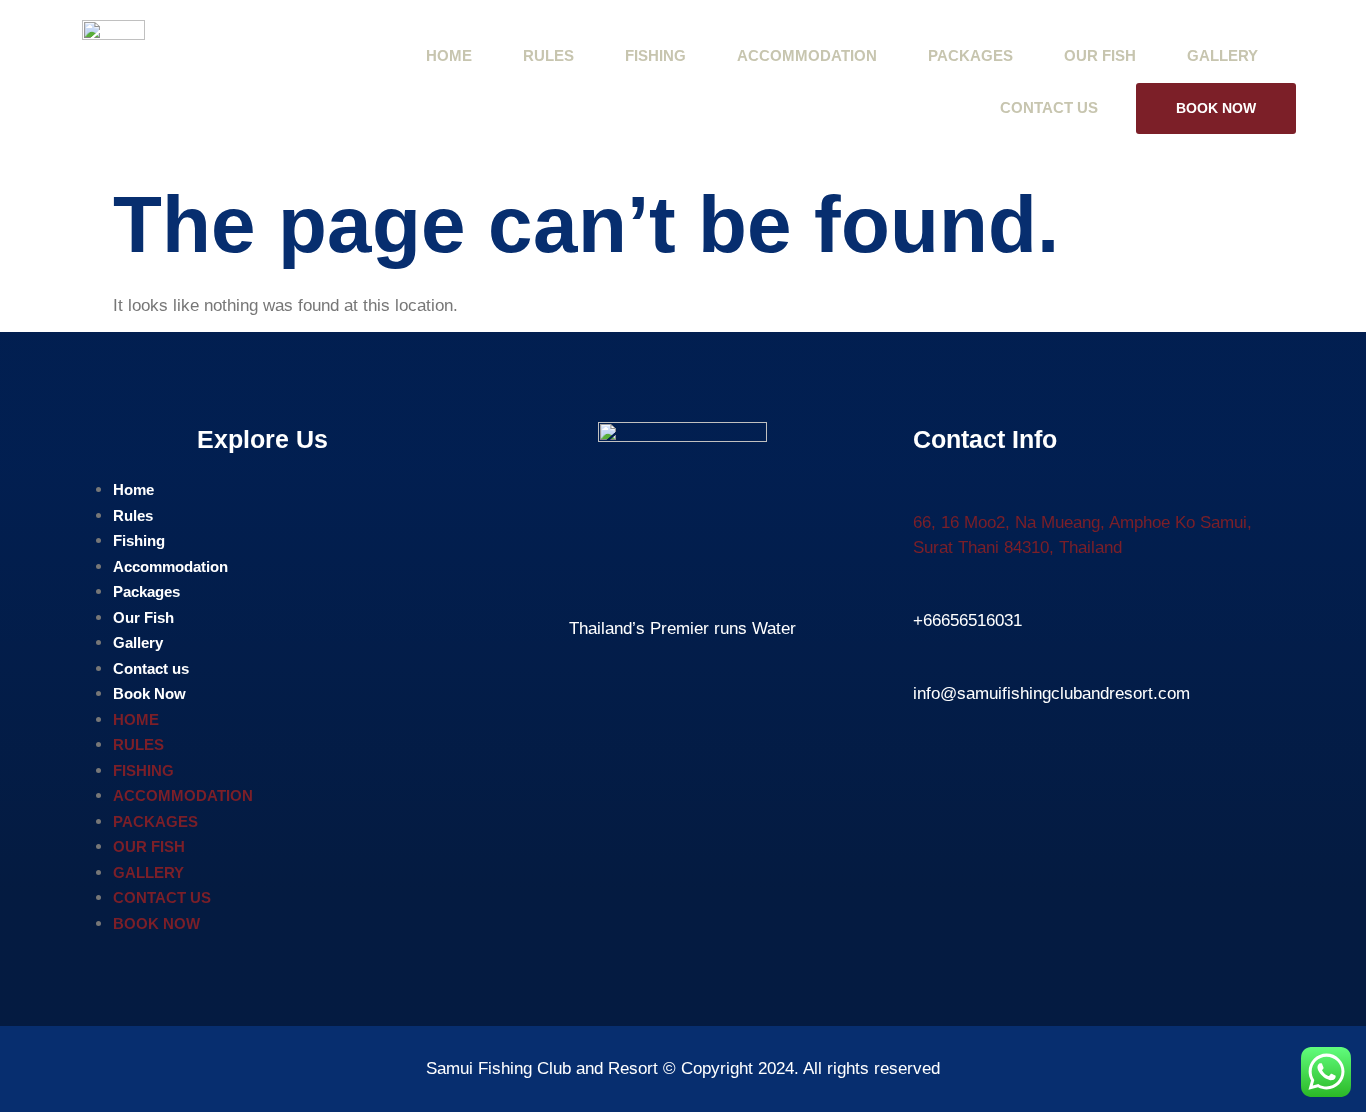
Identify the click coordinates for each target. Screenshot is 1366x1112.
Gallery (1222, 55)
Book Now (1216, 108)
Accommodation (807, 55)
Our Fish (1100, 55)
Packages (970, 55)
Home (449, 55)
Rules (548, 55)
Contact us (1049, 107)
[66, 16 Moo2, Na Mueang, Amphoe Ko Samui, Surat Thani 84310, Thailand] (925, 489)
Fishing (655, 55)
